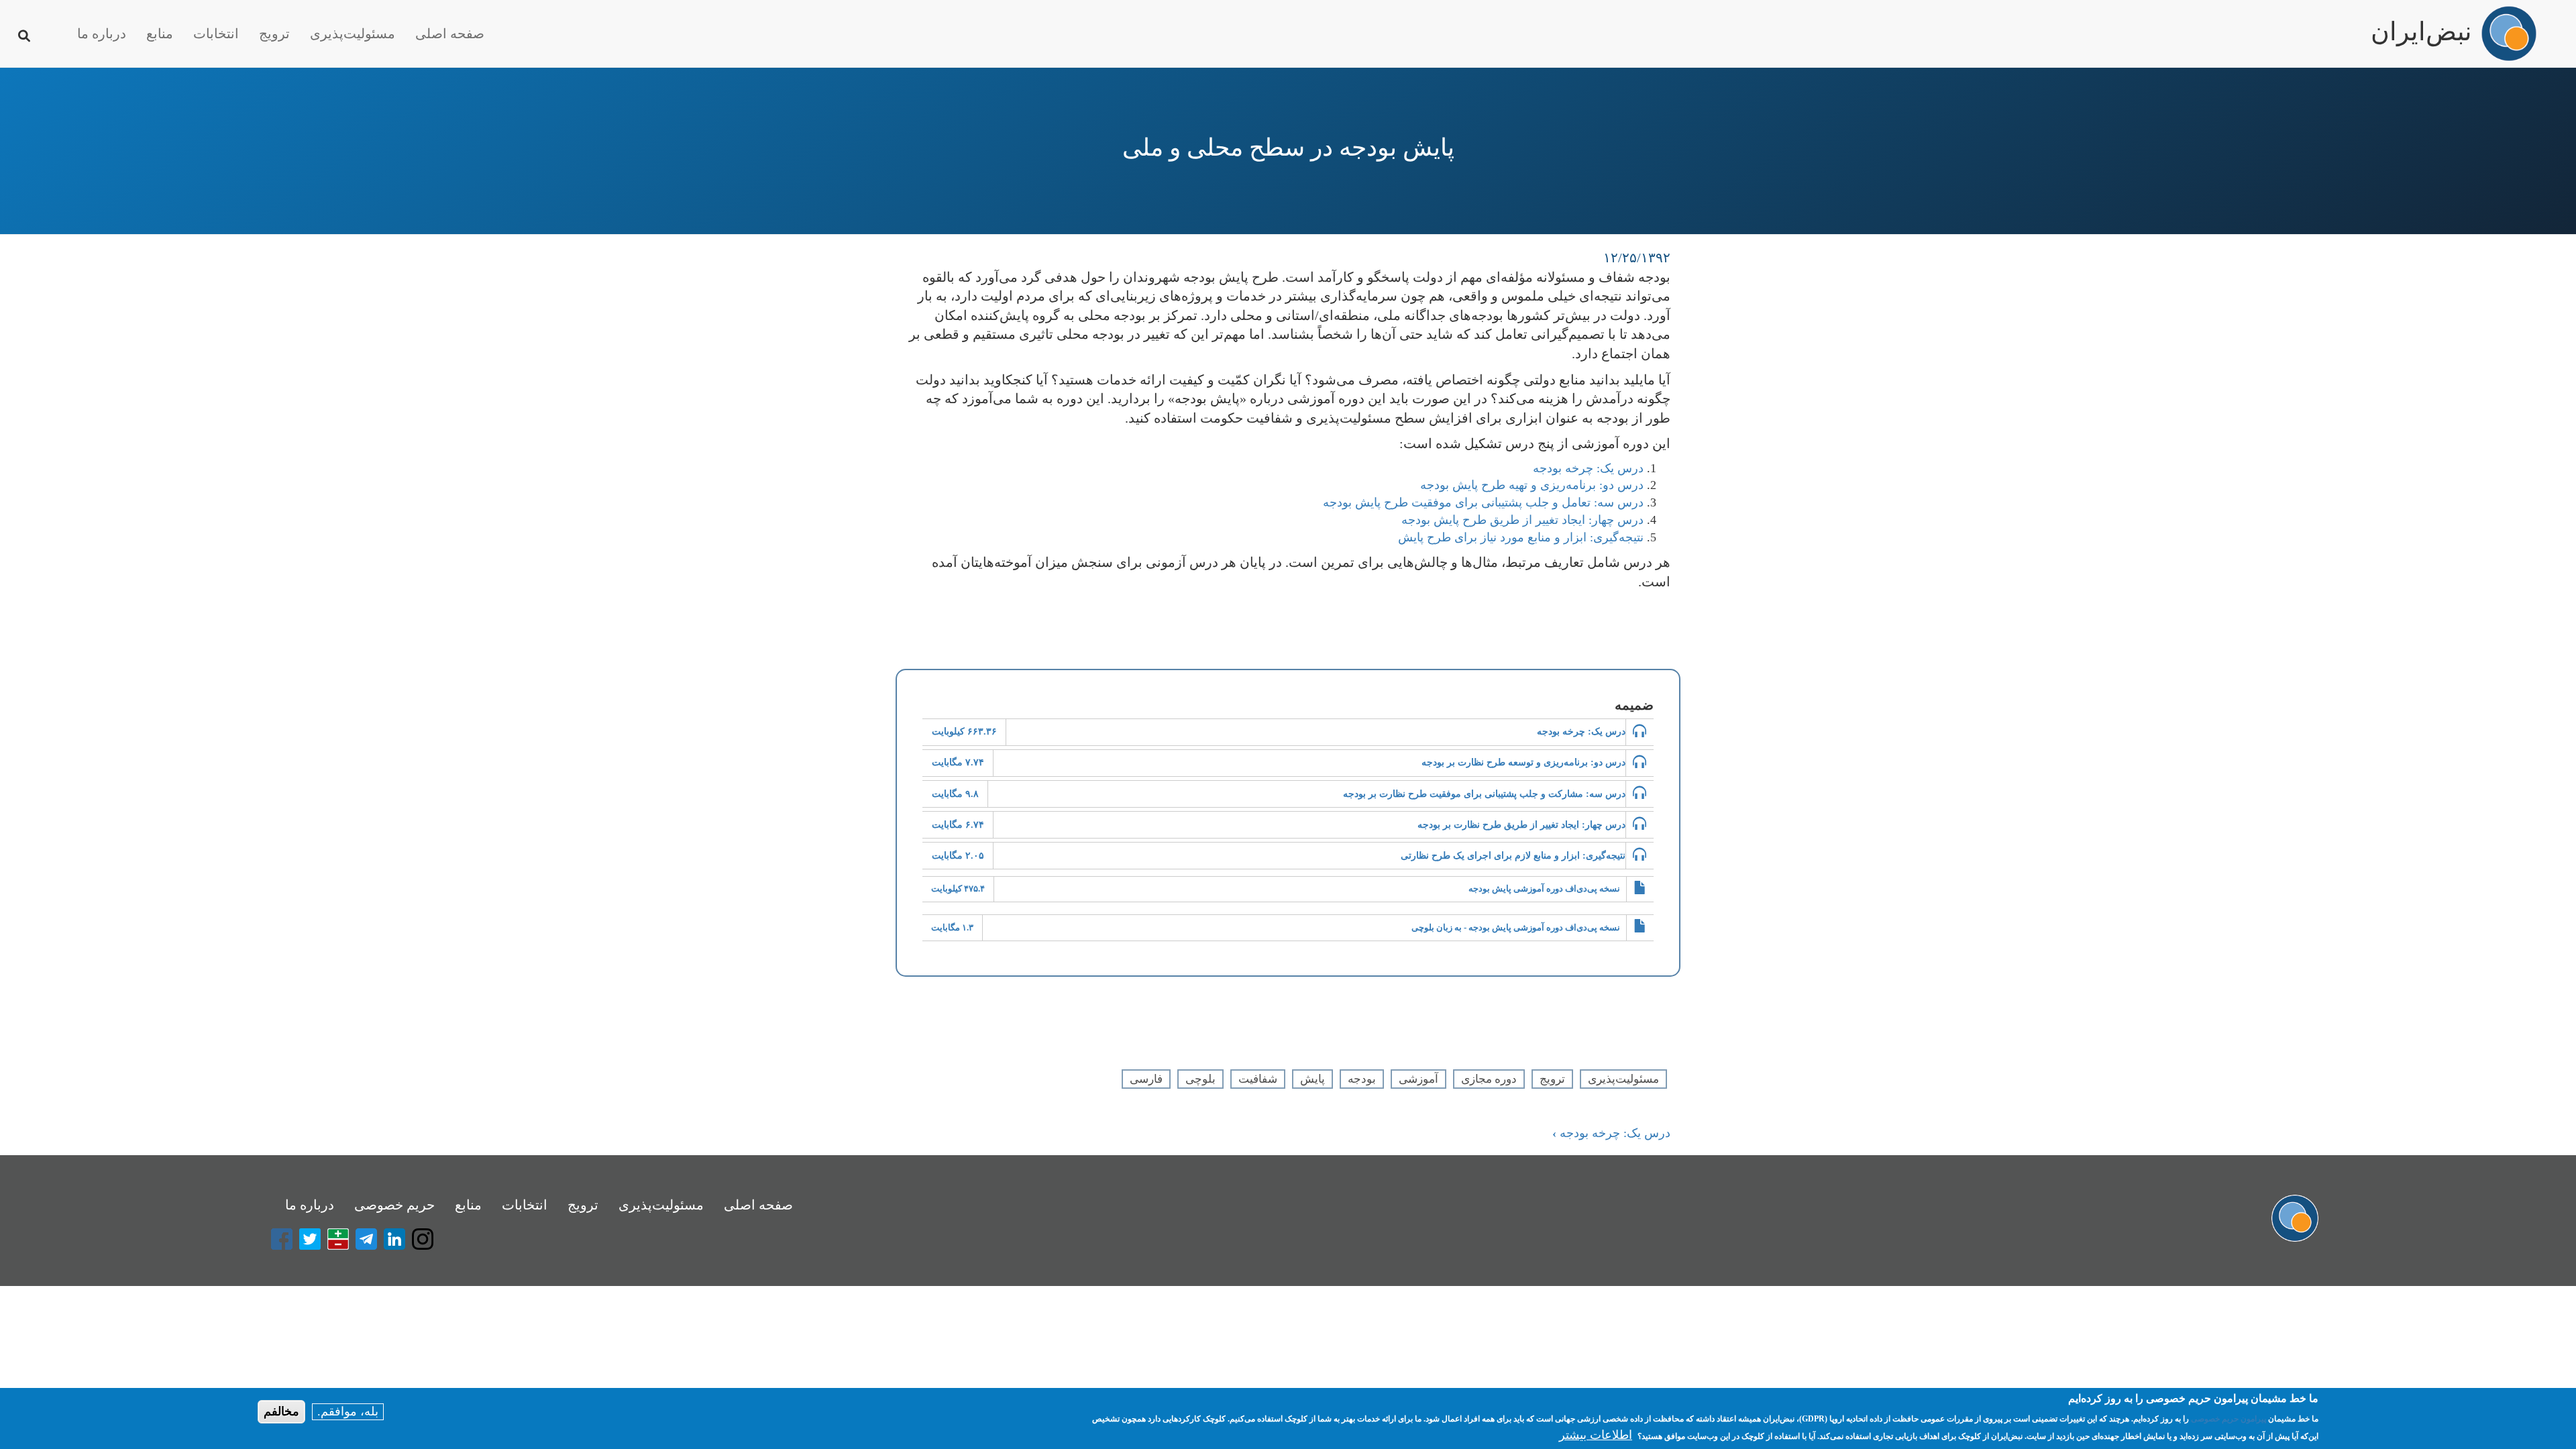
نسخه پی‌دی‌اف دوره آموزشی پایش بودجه (1544, 889)
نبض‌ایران (2421, 25)
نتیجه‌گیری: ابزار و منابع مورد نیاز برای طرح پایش (1521, 537)
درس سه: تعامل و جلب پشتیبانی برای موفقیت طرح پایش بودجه (1483, 502)
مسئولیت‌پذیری (353, 34)
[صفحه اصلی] (2509, 34)
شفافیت (1258, 1079)
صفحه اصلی (450, 34)
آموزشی (1418, 1079)
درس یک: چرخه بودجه (1588, 468)
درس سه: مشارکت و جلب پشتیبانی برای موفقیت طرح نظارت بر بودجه (1484, 794)
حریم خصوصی (394, 1205)
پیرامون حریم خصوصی (2229, 1419)
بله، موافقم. (348, 1411)
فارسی (1146, 1079)
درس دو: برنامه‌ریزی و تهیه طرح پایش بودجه (1532, 485)
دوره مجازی (1489, 1079)
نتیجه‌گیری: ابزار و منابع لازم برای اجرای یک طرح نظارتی (1513, 856)
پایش (1312, 1079)
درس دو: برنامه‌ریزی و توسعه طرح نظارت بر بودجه (1523, 762)
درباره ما (102, 34)
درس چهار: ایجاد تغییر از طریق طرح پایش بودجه (1522, 520)
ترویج (274, 34)
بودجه (1362, 1079)
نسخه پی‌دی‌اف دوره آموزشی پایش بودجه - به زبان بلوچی (1516, 927)
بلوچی (1200, 1079)
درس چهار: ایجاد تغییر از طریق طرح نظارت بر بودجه (1521, 825)
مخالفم (281, 1411)
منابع (160, 34)
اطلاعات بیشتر (1596, 1435)
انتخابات (216, 34)
